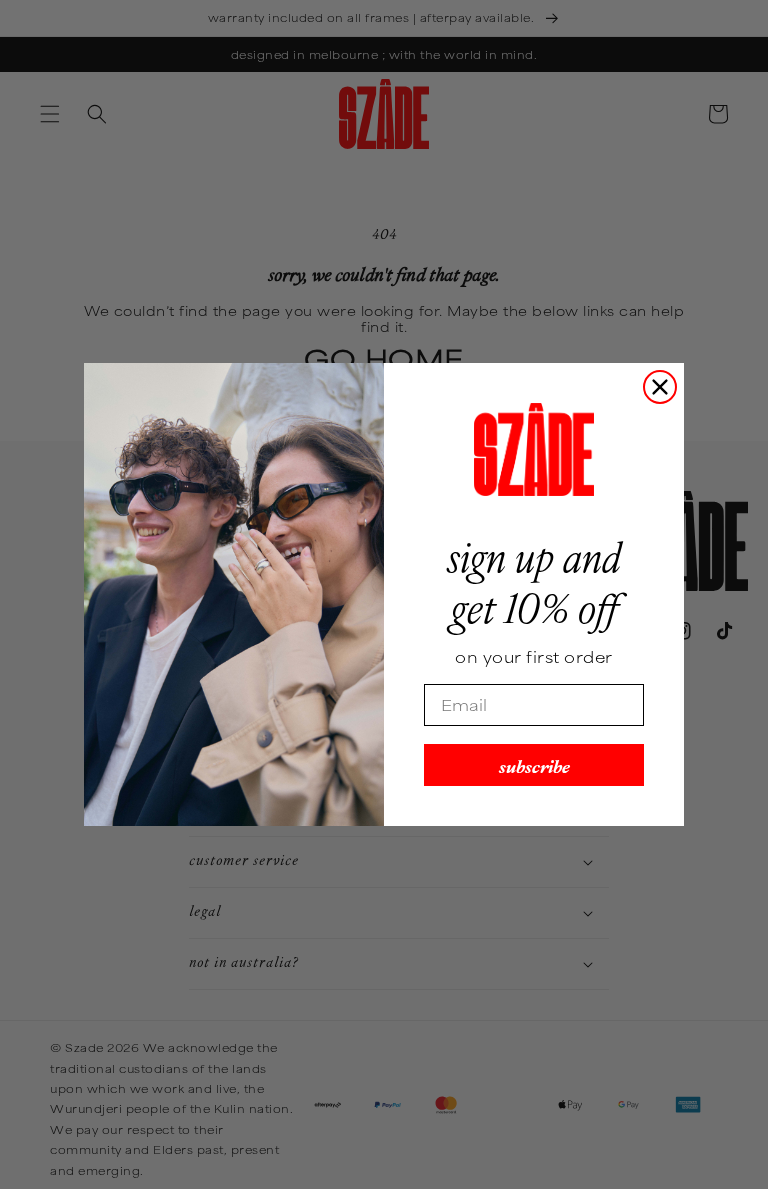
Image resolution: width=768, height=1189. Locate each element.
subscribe (534, 764)
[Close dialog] (660, 387)
